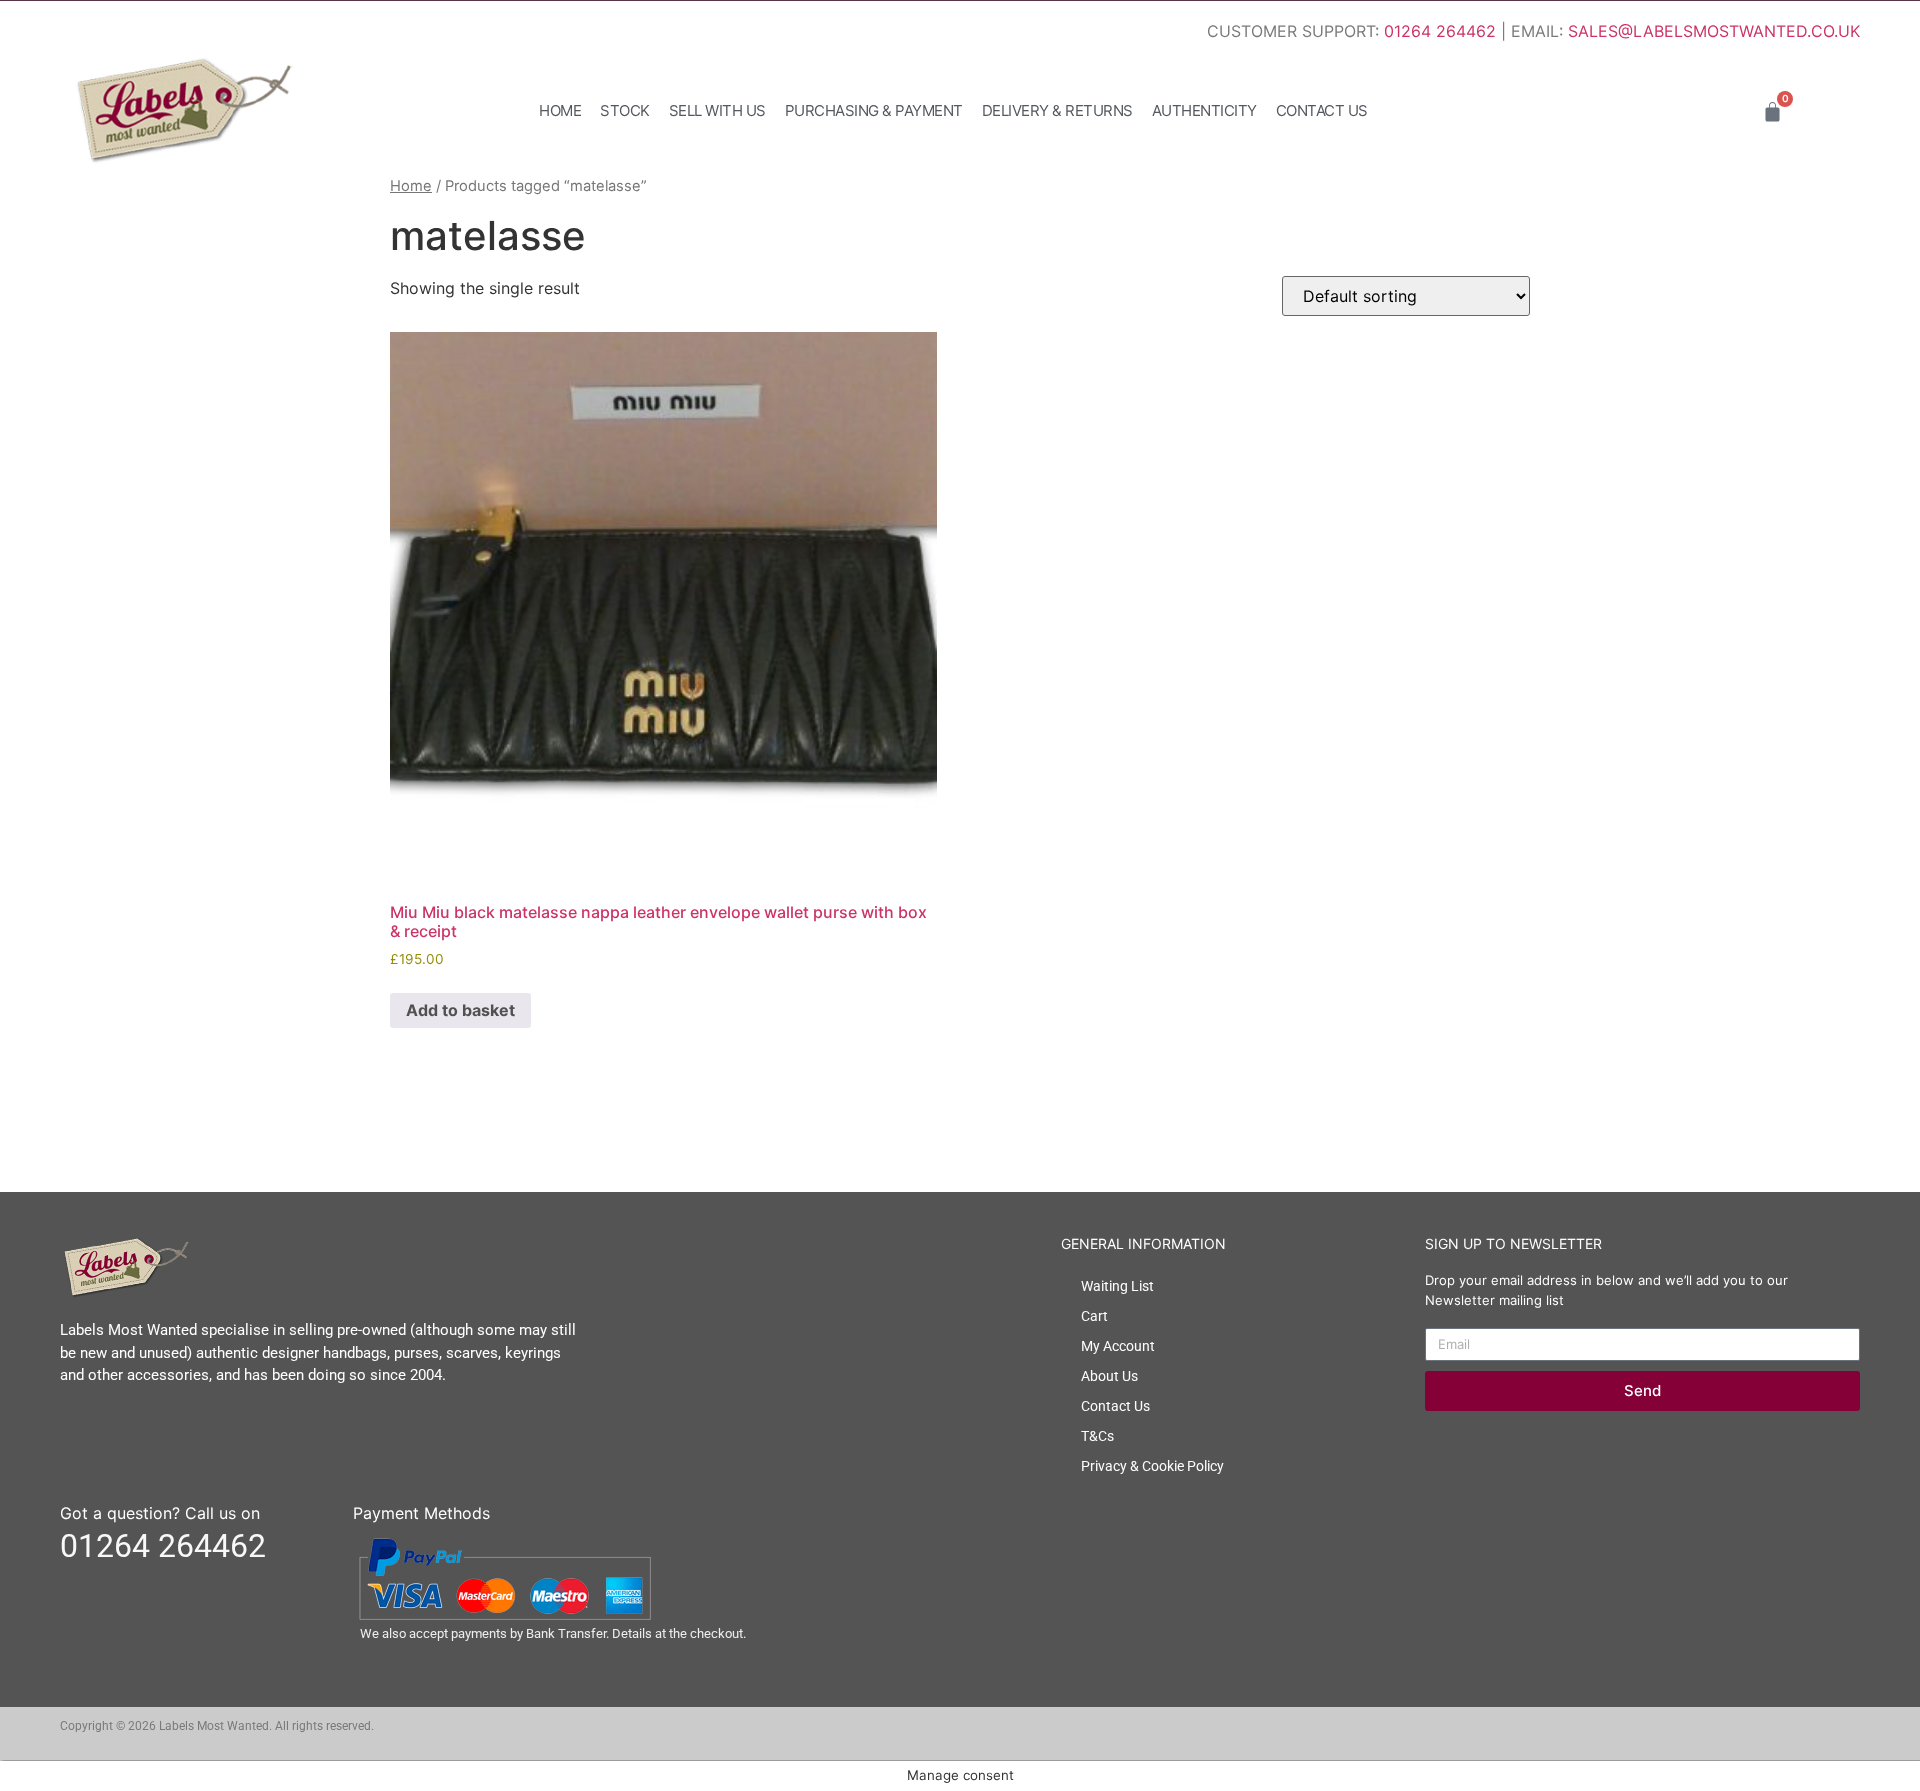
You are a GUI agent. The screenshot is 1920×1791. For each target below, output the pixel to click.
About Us (1109, 1376)
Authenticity (1204, 110)
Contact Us (1322, 110)
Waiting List (1117, 1286)
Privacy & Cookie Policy (1152, 1466)
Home (560, 110)
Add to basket (460, 1010)
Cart (1094, 1316)
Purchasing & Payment (874, 110)
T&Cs (1097, 1436)
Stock (625, 110)
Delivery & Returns (1057, 110)
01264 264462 (1440, 31)
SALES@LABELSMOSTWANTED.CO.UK (1714, 31)
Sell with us (717, 110)
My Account (1118, 1346)
